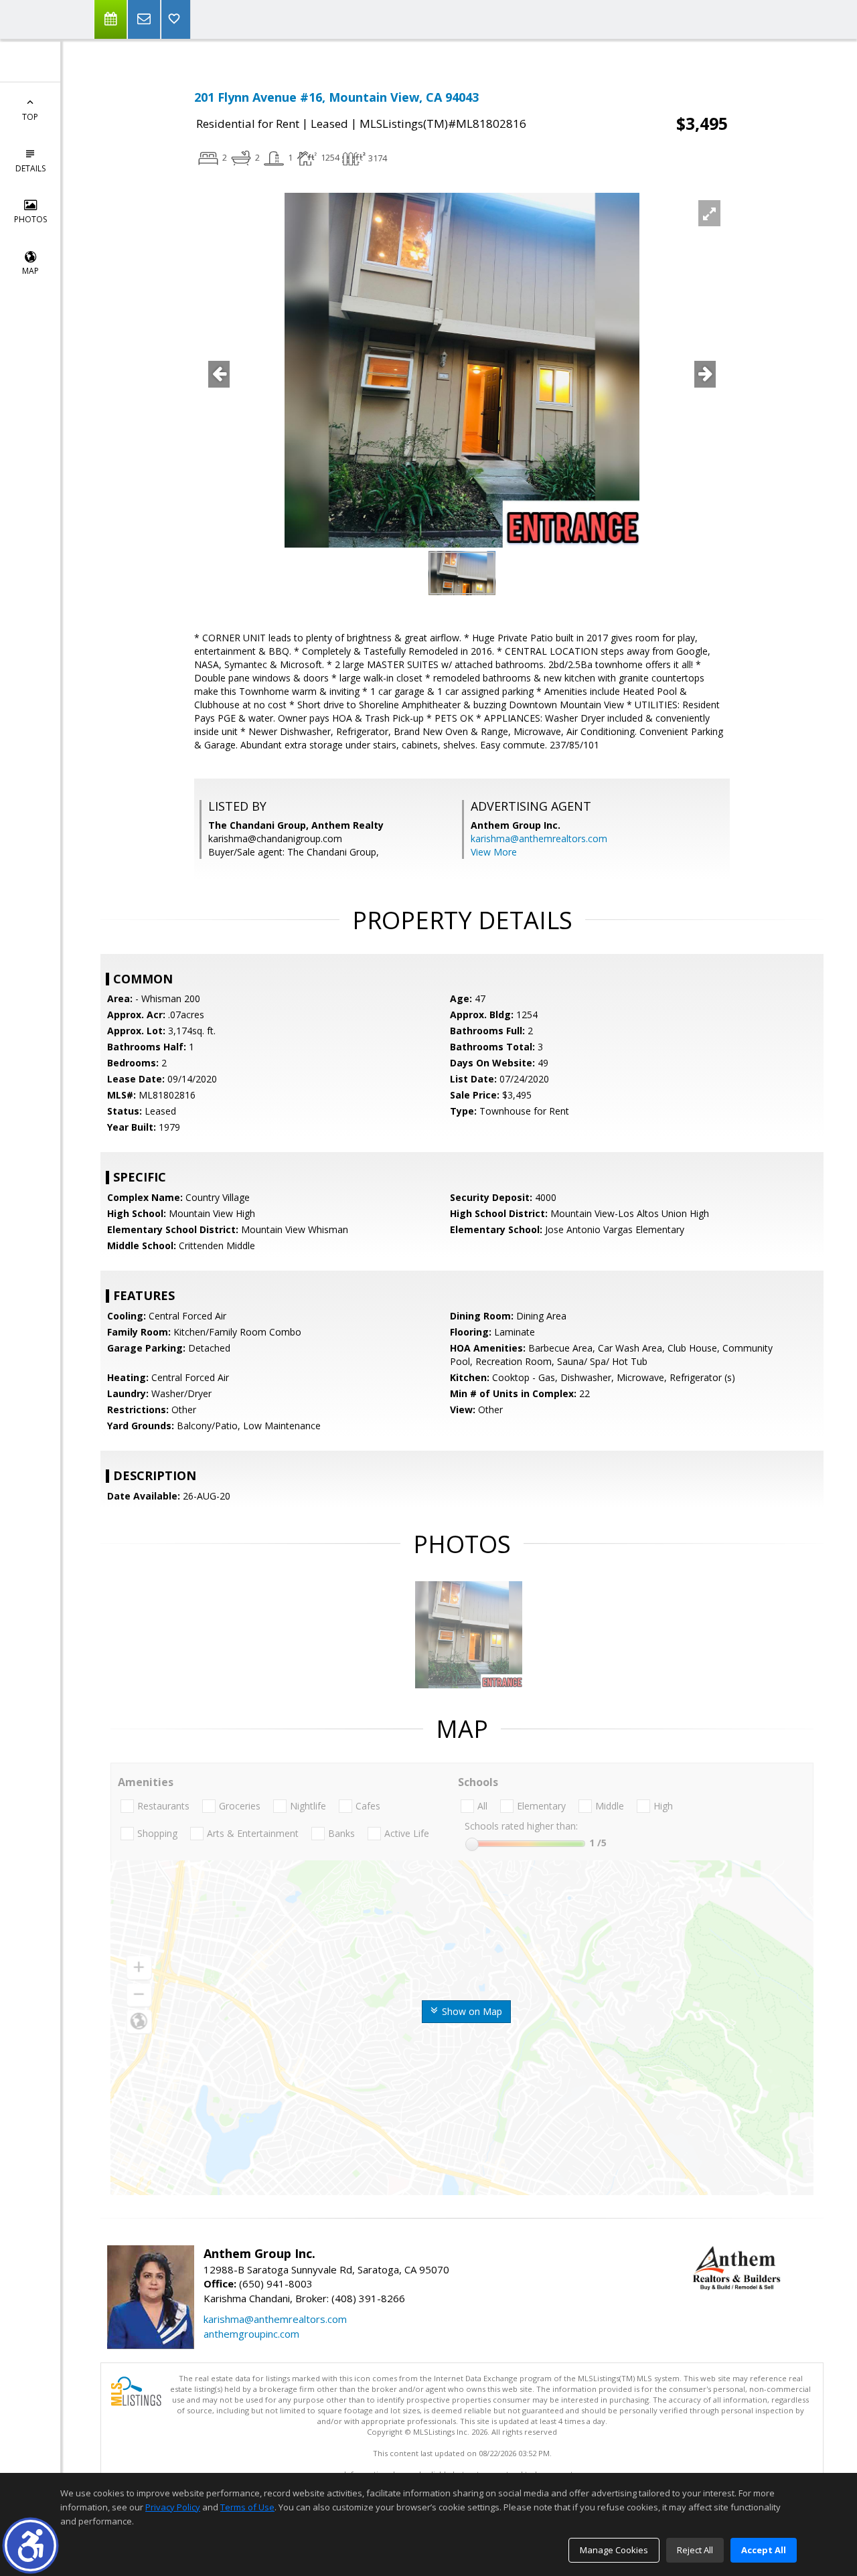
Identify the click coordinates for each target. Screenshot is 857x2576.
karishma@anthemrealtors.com (539, 838)
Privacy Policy (173, 2507)
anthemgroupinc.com (251, 2334)
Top (30, 117)
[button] (30, 2546)
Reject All (695, 2550)
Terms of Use (247, 2507)
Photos (30, 219)
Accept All (764, 2550)
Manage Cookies (614, 2550)
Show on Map (471, 2011)
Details (30, 168)
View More (494, 852)
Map (30, 271)
